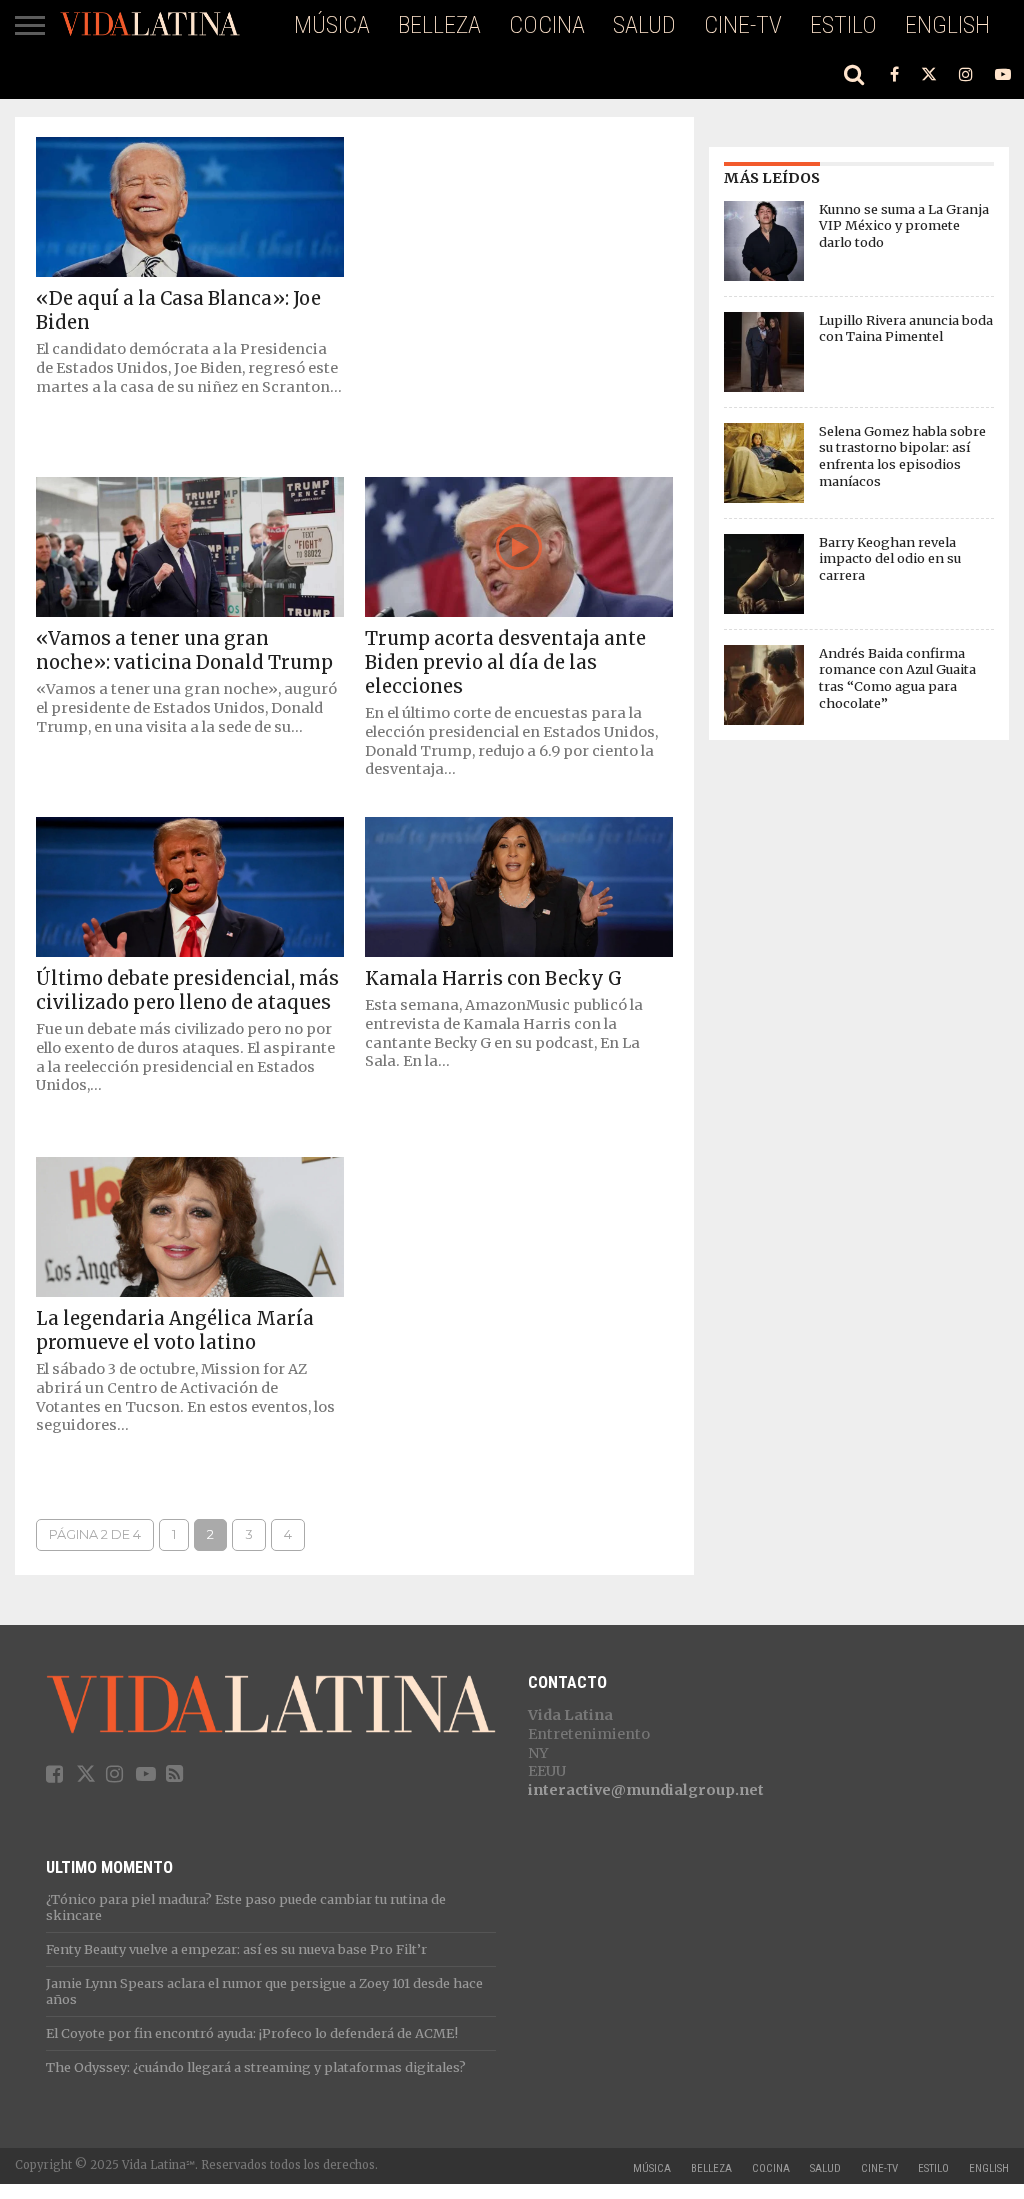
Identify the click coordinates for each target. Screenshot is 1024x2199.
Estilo (843, 25)
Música (332, 25)
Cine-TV (743, 25)
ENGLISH (947, 25)
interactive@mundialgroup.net (646, 1790)
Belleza (439, 25)
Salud (644, 25)
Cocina (547, 25)
